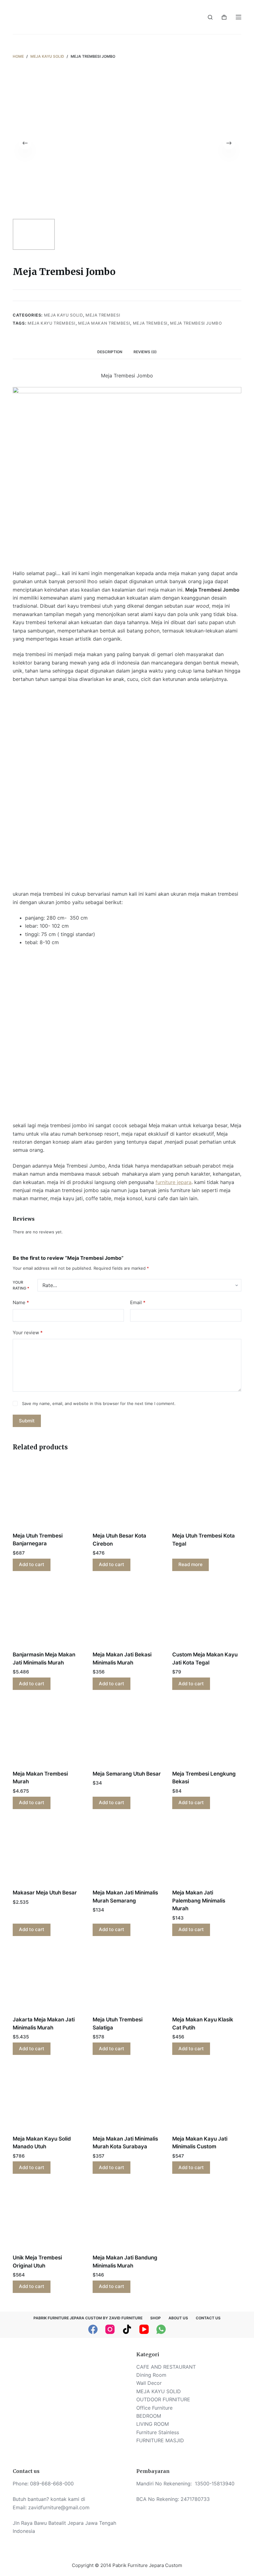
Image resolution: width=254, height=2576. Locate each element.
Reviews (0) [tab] (145, 352)
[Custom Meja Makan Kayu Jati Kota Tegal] (207, 1615)
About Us (178, 2318)
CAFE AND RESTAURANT (166, 2367)
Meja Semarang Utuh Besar (127, 1774)
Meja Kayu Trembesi (52, 323)
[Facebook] (93, 2329)
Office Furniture (154, 2408)
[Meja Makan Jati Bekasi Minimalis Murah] (127, 1615)
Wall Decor (149, 2383)
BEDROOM (149, 2416)
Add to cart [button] (32, 1564)
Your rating (21, 1285)
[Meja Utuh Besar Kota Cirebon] (127, 1496)
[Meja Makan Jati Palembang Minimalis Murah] (207, 1853)
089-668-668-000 (52, 2484)
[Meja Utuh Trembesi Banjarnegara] (47, 1496)
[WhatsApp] (161, 2329)
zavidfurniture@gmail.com (59, 2507)
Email (138, 1302)
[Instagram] (110, 2329)
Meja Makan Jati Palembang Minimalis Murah (199, 1900)
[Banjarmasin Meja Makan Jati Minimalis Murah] (47, 1615)
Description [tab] (110, 352)
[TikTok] (127, 2329)
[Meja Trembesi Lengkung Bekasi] (207, 1734)
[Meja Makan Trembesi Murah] (47, 1734)
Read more (190, 1564)
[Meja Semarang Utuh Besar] (127, 1734)
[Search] (210, 17)
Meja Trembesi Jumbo (196, 323)
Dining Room (151, 2375)
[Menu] (239, 17)
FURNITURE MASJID (160, 2440)
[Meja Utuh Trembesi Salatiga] (127, 1980)
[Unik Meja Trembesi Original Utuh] (47, 2218)
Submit (27, 1421)
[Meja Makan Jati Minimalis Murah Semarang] (127, 1853)
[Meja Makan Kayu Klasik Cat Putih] (207, 1980)
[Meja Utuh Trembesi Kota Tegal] (207, 1496)
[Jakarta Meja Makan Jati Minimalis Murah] (47, 1980)
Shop (155, 2318)
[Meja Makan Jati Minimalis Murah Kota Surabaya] (127, 2099)
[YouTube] (144, 2329)
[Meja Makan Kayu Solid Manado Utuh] (47, 2099)
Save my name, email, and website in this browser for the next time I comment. (99, 1403)
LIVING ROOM (153, 2424)
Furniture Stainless (158, 2432)
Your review (28, 1333)
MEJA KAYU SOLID (63, 315)
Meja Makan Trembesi (104, 323)
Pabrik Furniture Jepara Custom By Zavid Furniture (88, 2318)
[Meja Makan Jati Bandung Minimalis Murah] (127, 2218)
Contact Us (208, 2318)
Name (21, 1302)
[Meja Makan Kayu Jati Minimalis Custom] (207, 2099)
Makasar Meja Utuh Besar (45, 1893)
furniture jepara (173, 1182)
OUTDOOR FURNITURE (163, 2399)
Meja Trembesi (103, 315)
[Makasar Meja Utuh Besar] (47, 1853)
